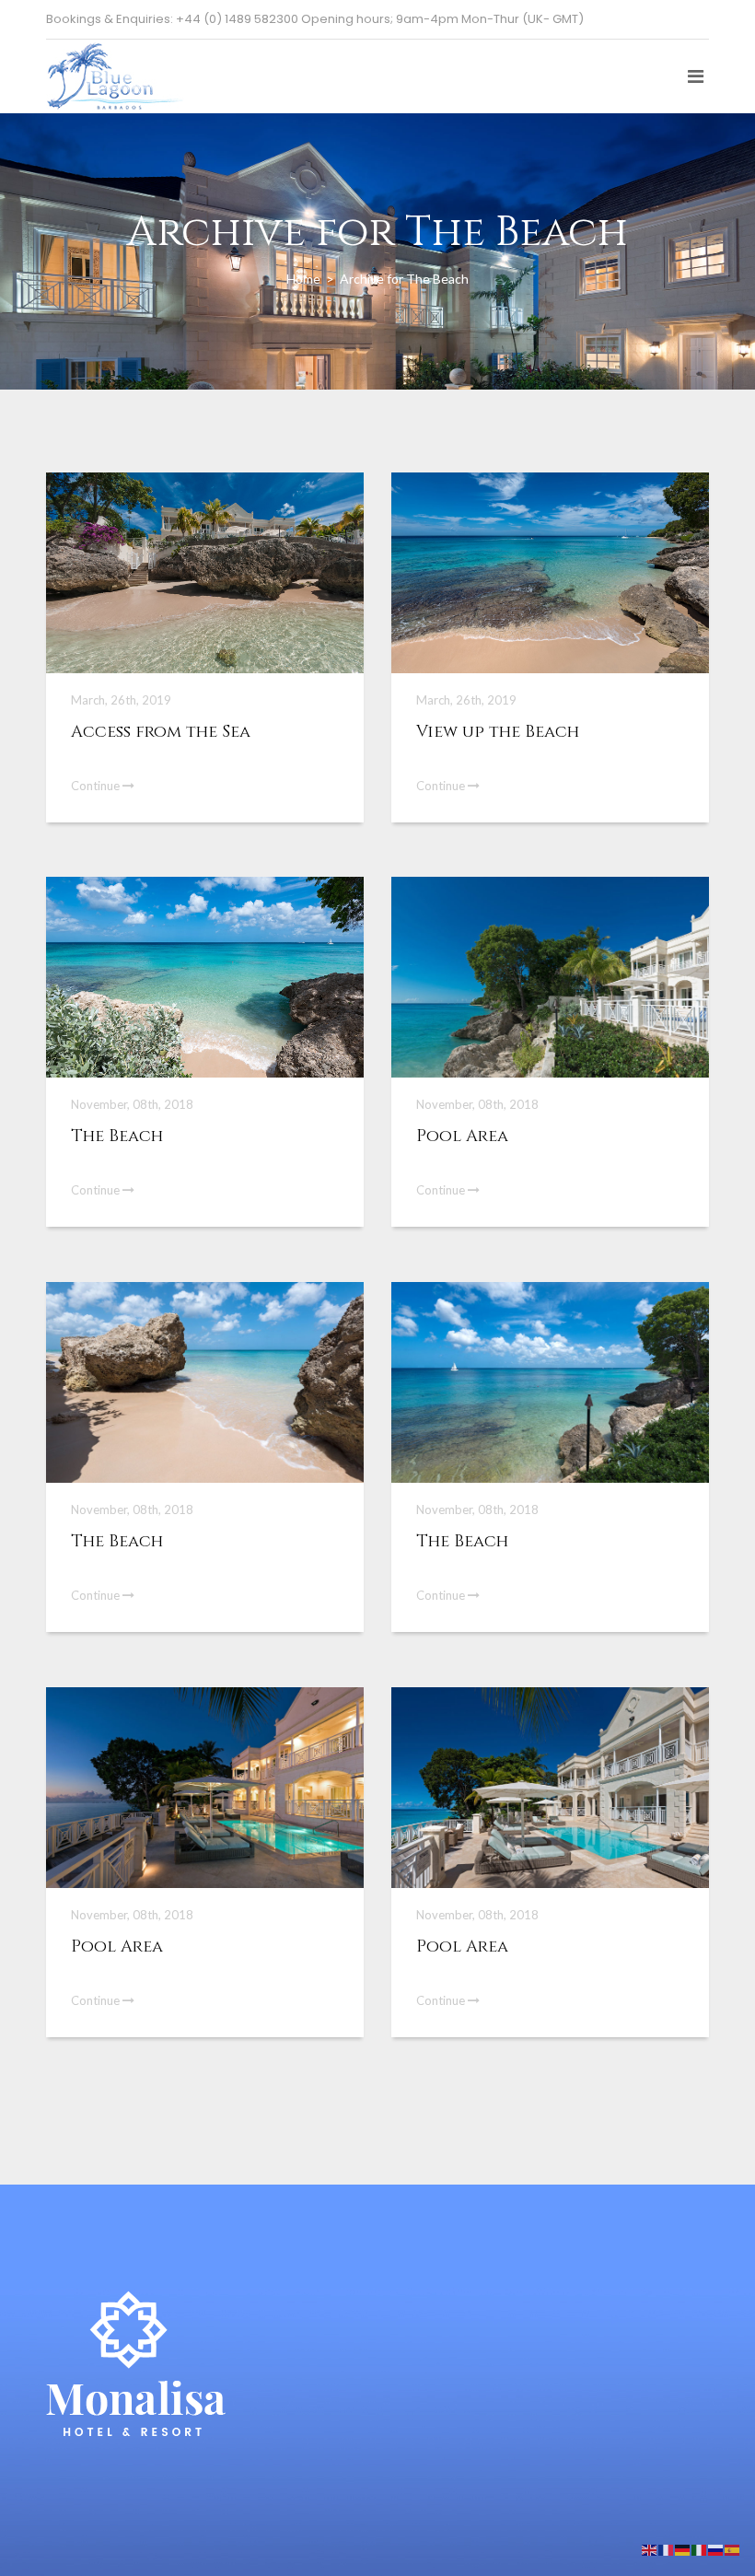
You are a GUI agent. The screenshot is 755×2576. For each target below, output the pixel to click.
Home (305, 278)
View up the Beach (498, 732)
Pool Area (462, 1136)
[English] (650, 2549)
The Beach (117, 1136)
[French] (667, 2549)
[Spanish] (733, 2549)
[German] (683, 2549)
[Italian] (700, 2549)
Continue (97, 786)
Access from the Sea (161, 732)
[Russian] (716, 2549)
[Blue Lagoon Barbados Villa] (115, 63)
